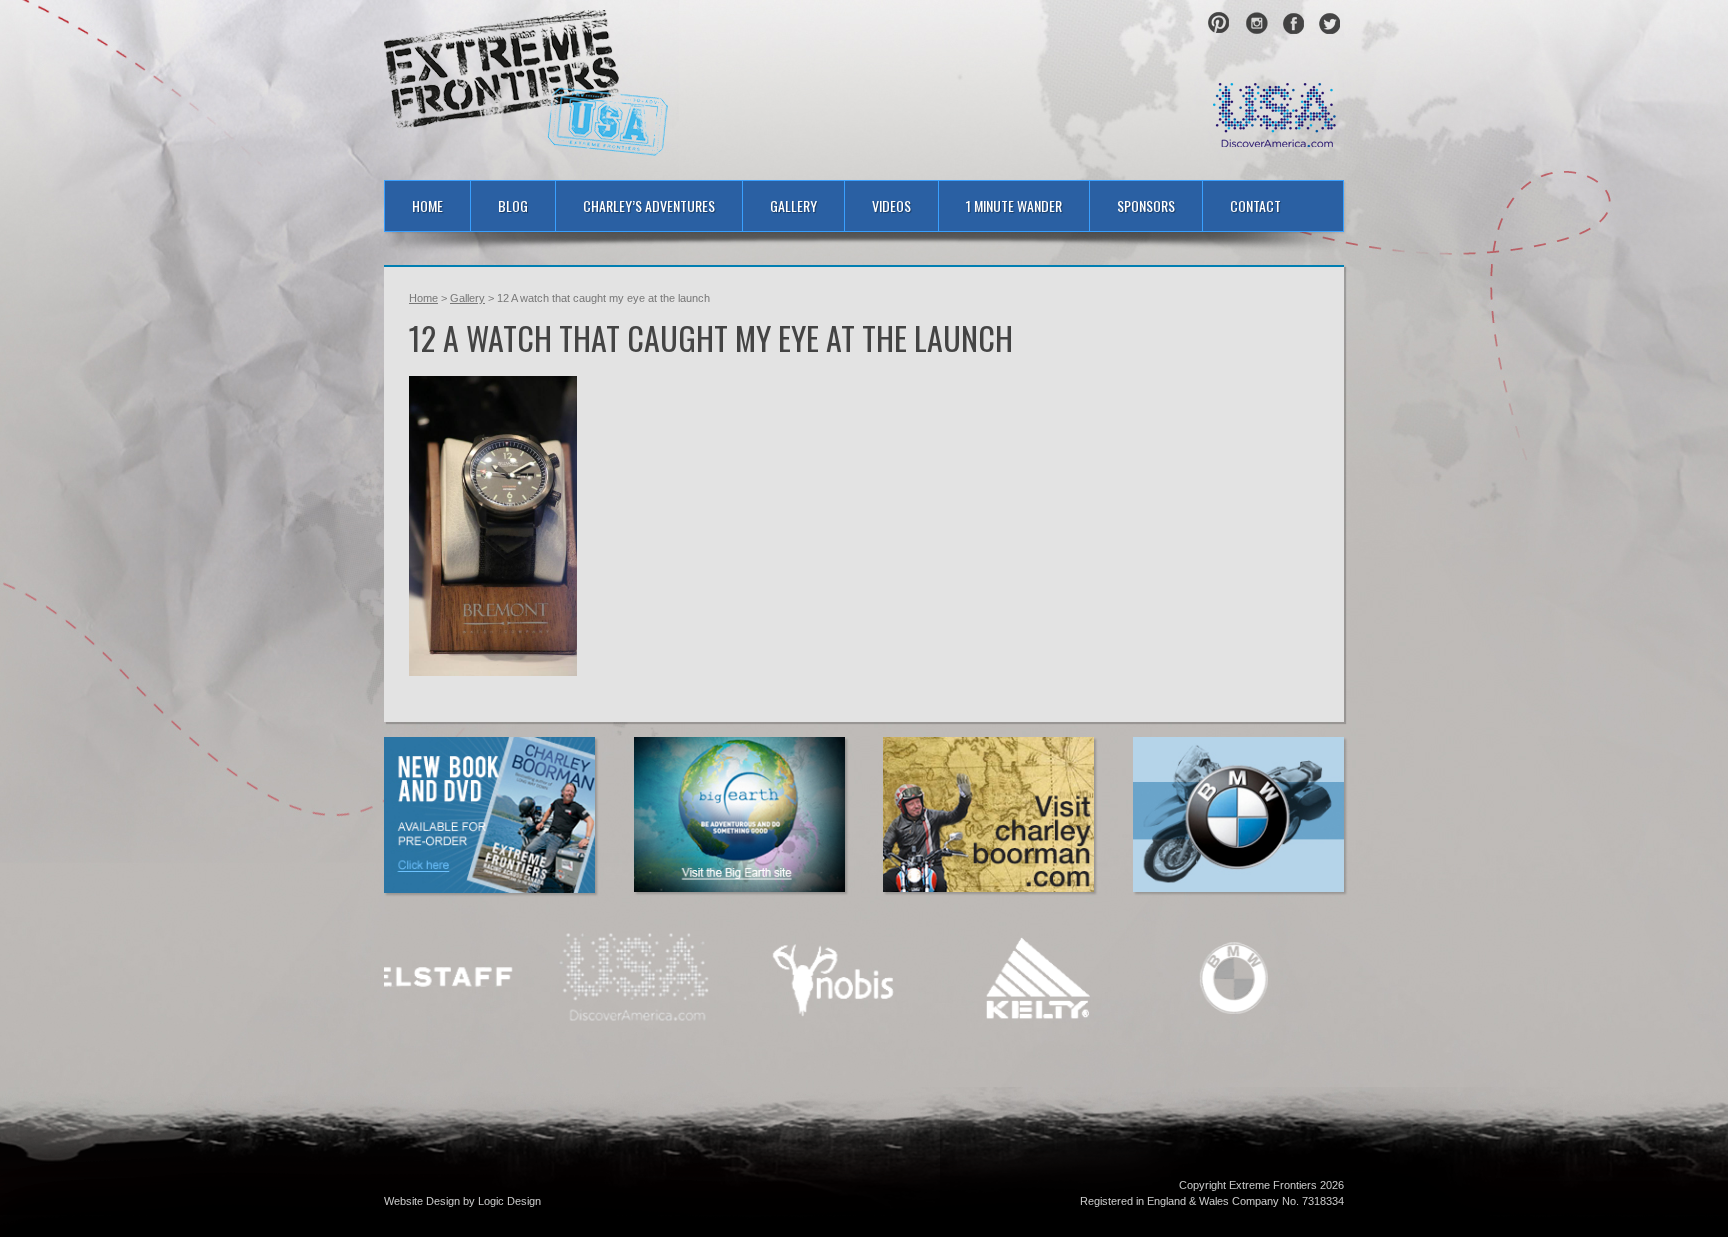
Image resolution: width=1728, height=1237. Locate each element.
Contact (1255, 205)
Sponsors (1146, 205)
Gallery (793, 205)
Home (427, 205)
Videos (891, 205)
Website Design (422, 1201)
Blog (513, 205)
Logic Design (509, 1201)
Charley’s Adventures (649, 205)
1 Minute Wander (1014, 205)
